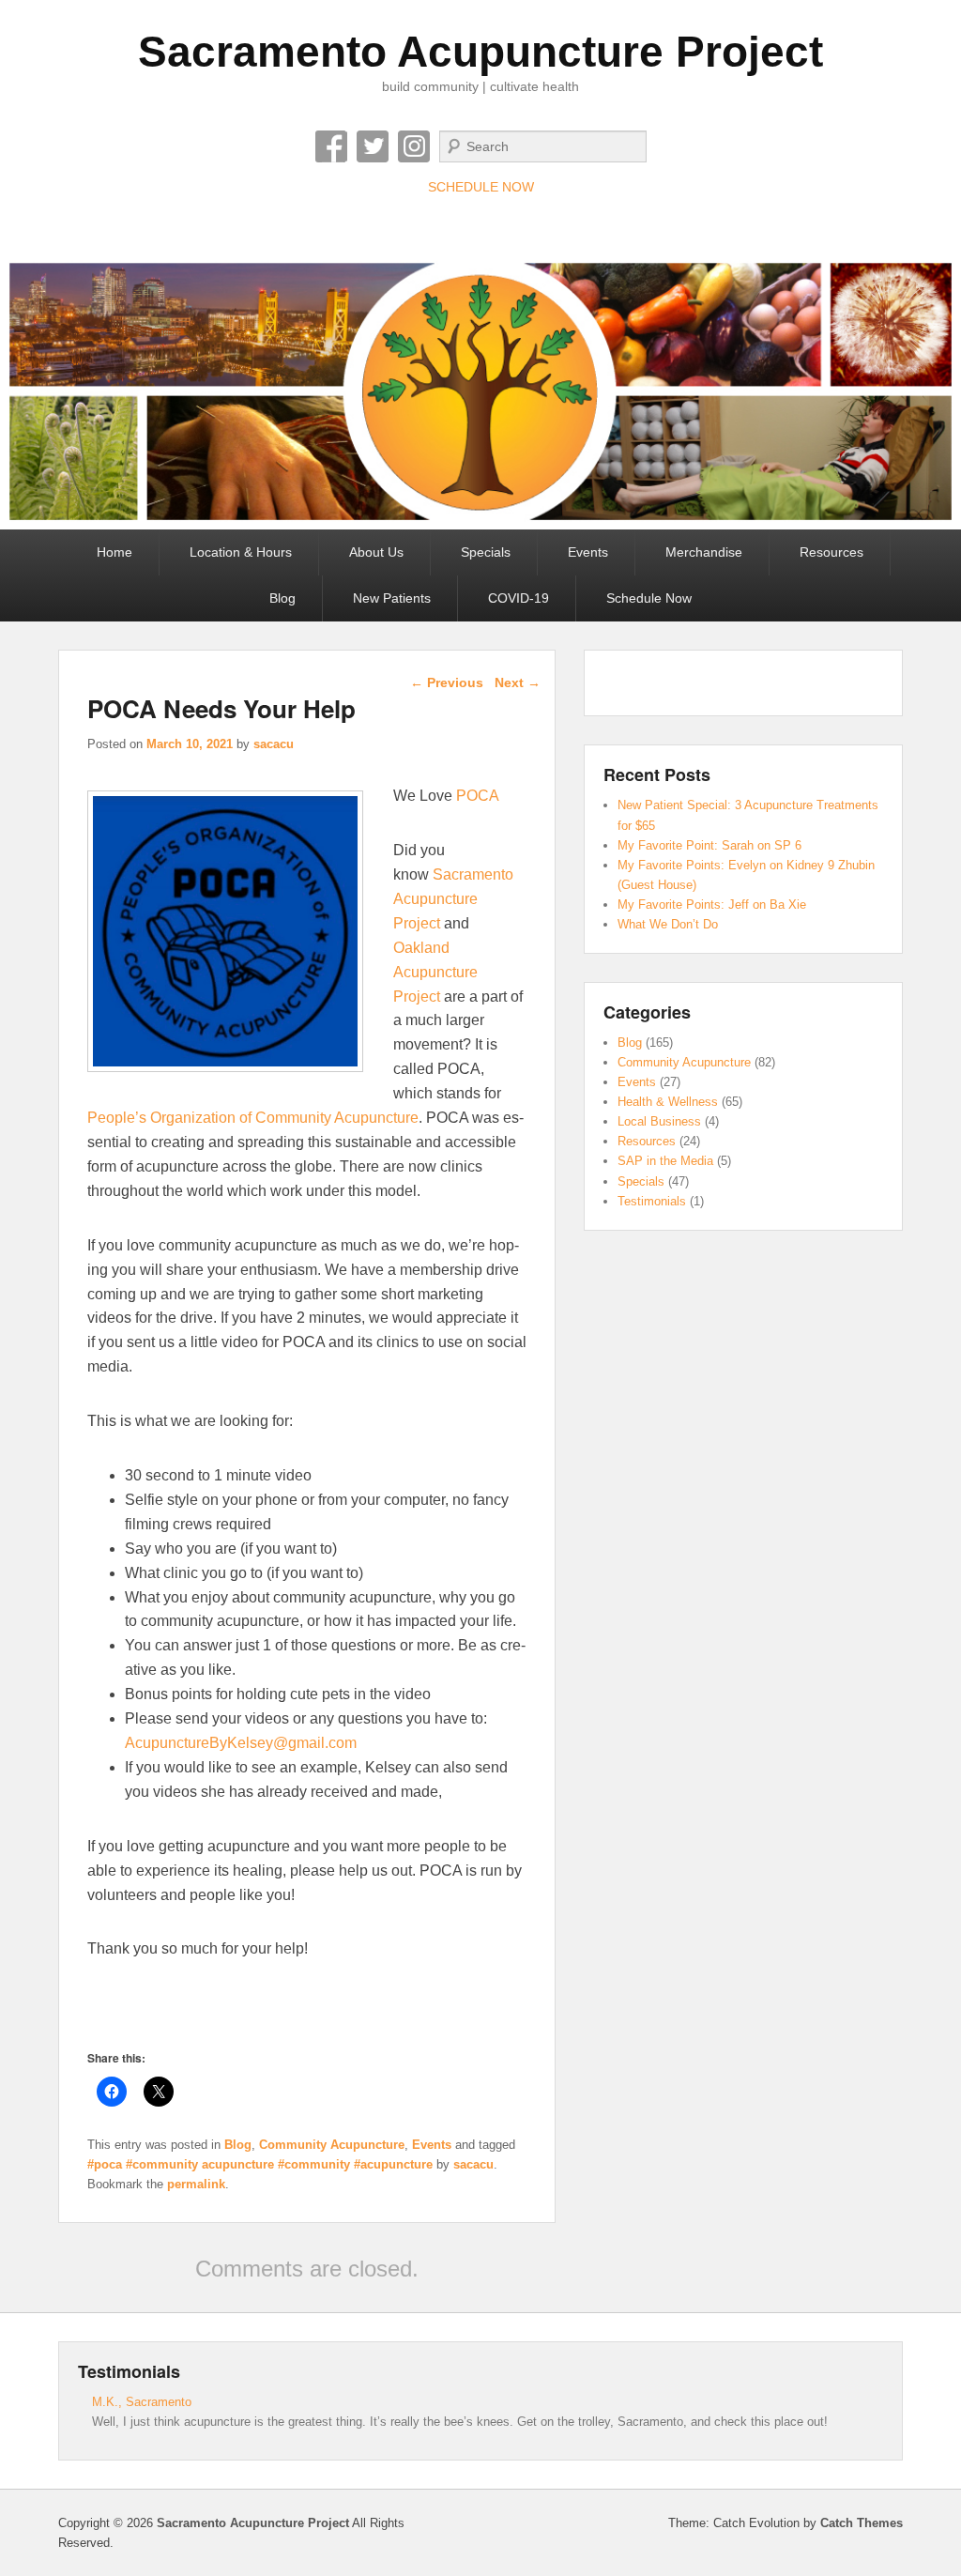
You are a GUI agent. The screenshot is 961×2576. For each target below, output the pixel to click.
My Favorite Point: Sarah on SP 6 (709, 845)
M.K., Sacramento (142, 2402)
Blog (282, 598)
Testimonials (652, 1201)
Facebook (331, 146)
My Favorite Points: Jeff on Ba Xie (712, 905)
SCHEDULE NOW (481, 187)
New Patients (392, 598)
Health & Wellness (668, 1102)
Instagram (414, 146)
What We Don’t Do (668, 924)
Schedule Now (649, 598)
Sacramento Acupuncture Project (480, 52)
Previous (447, 682)
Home (114, 552)
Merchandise (704, 552)
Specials (486, 552)
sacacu (274, 744)
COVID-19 (519, 598)
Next (518, 682)
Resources (831, 552)
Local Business (659, 1121)
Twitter (373, 146)
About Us (376, 552)
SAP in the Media (665, 1161)
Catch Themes (862, 2523)
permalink (196, 2184)
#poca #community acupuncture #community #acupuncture (260, 2164)
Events (588, 552)
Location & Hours (241, 552)
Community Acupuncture (332, 2145)
